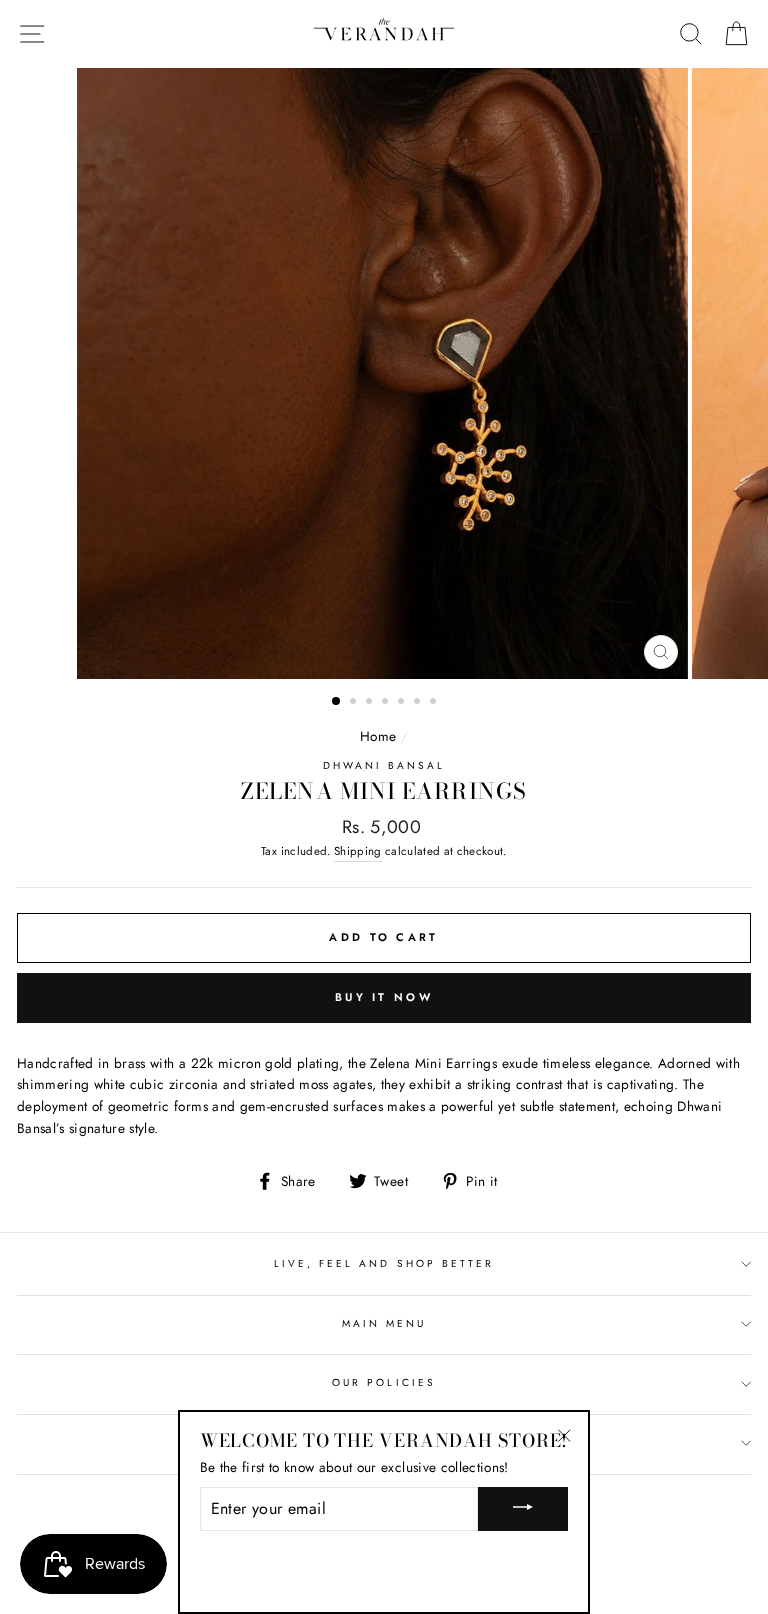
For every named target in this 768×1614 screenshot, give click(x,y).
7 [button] (435, 703)
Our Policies (384, 1382)
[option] (384, 373)
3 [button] (371, 703)
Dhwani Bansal (384, 765)
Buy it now (384, 997)
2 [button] (355, 703)
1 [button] (337, 702)
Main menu (384, 1323)
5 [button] (403, 703)
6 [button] (419, 703)
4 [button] (387, 703)
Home (378, 736)
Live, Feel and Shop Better (384, 1263)
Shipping (358, 851)
